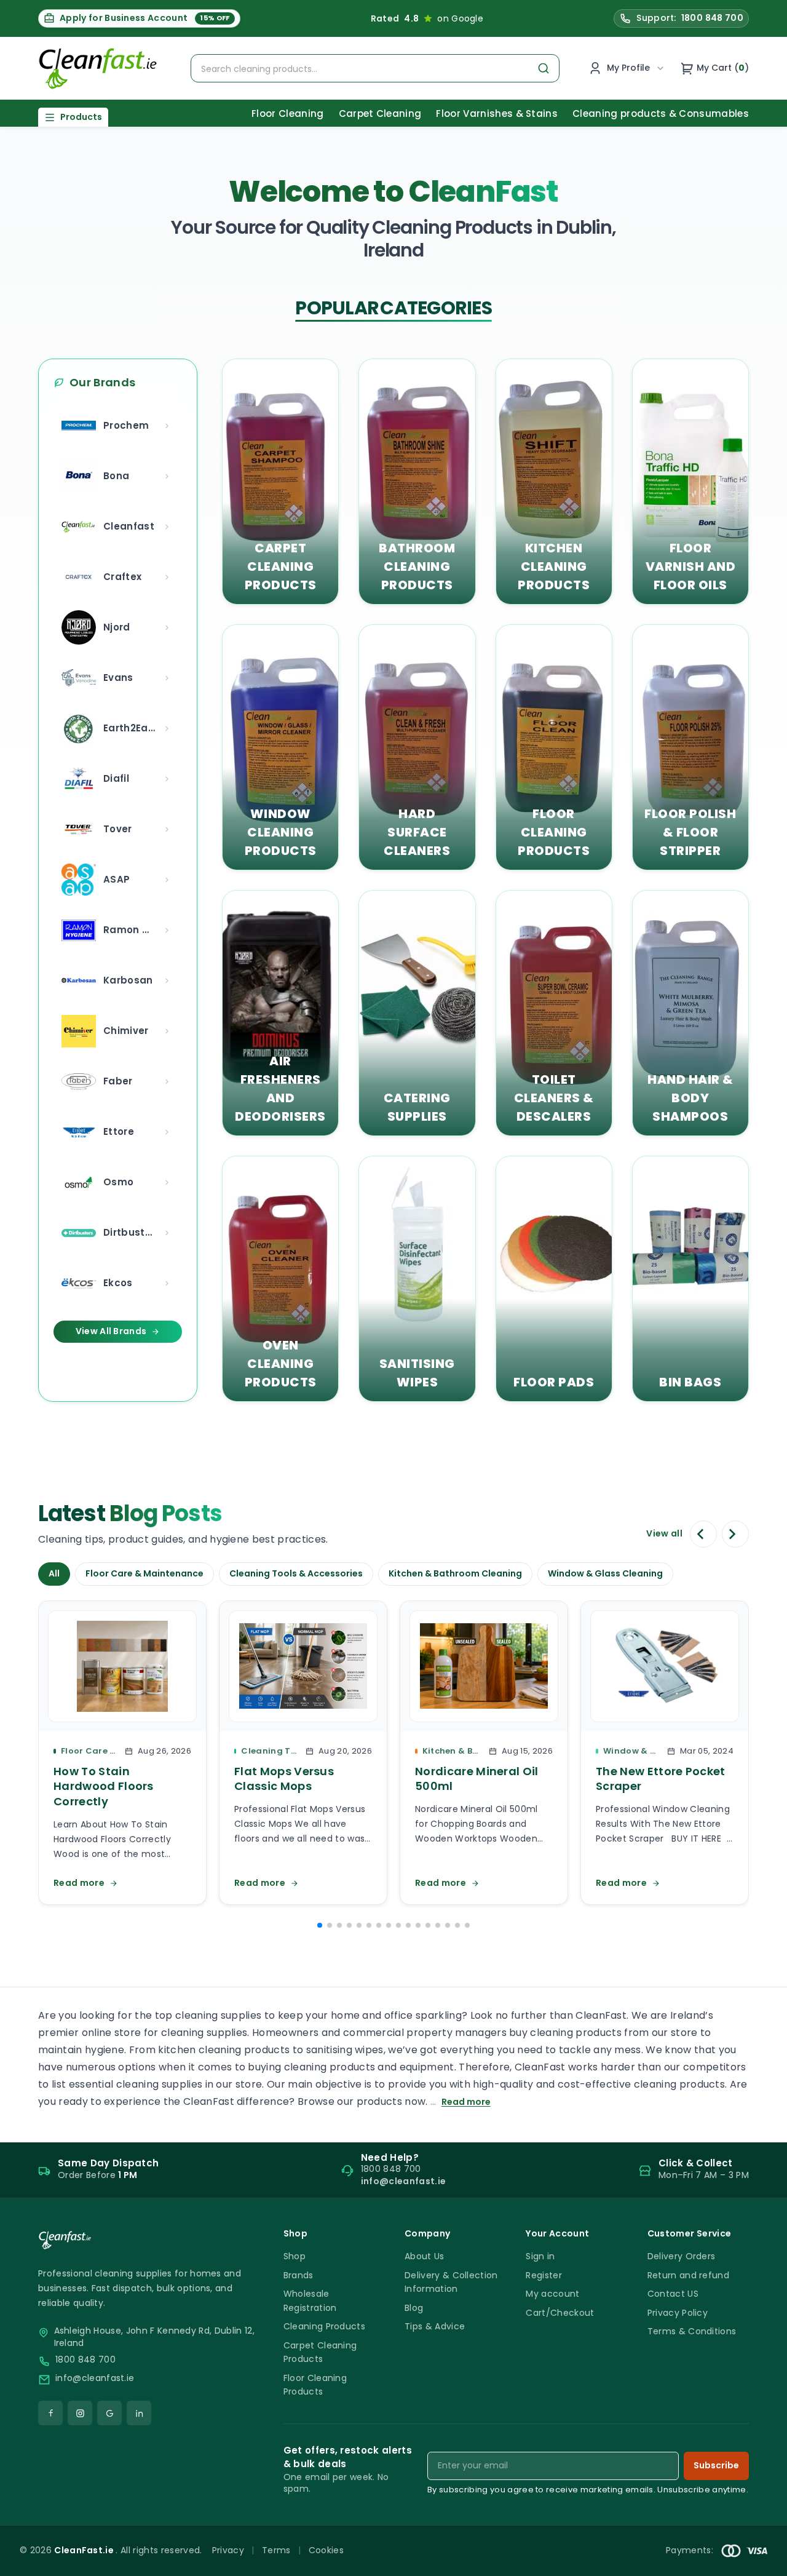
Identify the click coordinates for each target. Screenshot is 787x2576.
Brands (299, 2275)
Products (81, 117)
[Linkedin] (139, 2413)
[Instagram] (80, 2413)
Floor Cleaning (287, 113)
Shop (295, 2256)
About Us (425, 2256)
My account (552, 2294)
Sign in (540, 2256)
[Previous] (703, 1534)
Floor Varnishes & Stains (497, 113)
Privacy (228, 2550)
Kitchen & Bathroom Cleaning (455, 1573)
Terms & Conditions (692, 2331)
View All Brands (111, 1331)
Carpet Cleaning (380, 113)
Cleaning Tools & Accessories (296, 1573)
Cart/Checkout (560, 2313)
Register (544, 2275)
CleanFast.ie (85, 2550)
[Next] (735, 1534)
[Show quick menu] (762, 2561)
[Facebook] (50, 2413)
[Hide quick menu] (547, 2532)
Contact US (673, 2294)
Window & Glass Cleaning (605, 1573)
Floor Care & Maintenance (144, 1573)
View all (664, 1534)
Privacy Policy (678, 2313)
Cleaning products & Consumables (661, 113)
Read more (466, 2102)
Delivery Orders (682, 2256)
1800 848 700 (85, 2360)
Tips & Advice (435, 2326)
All (54, 1573)
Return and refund (688, 2275)
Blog (414, 2308)
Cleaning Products (324, 2326)
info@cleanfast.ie (95, 2378)
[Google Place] (109, 2413)
